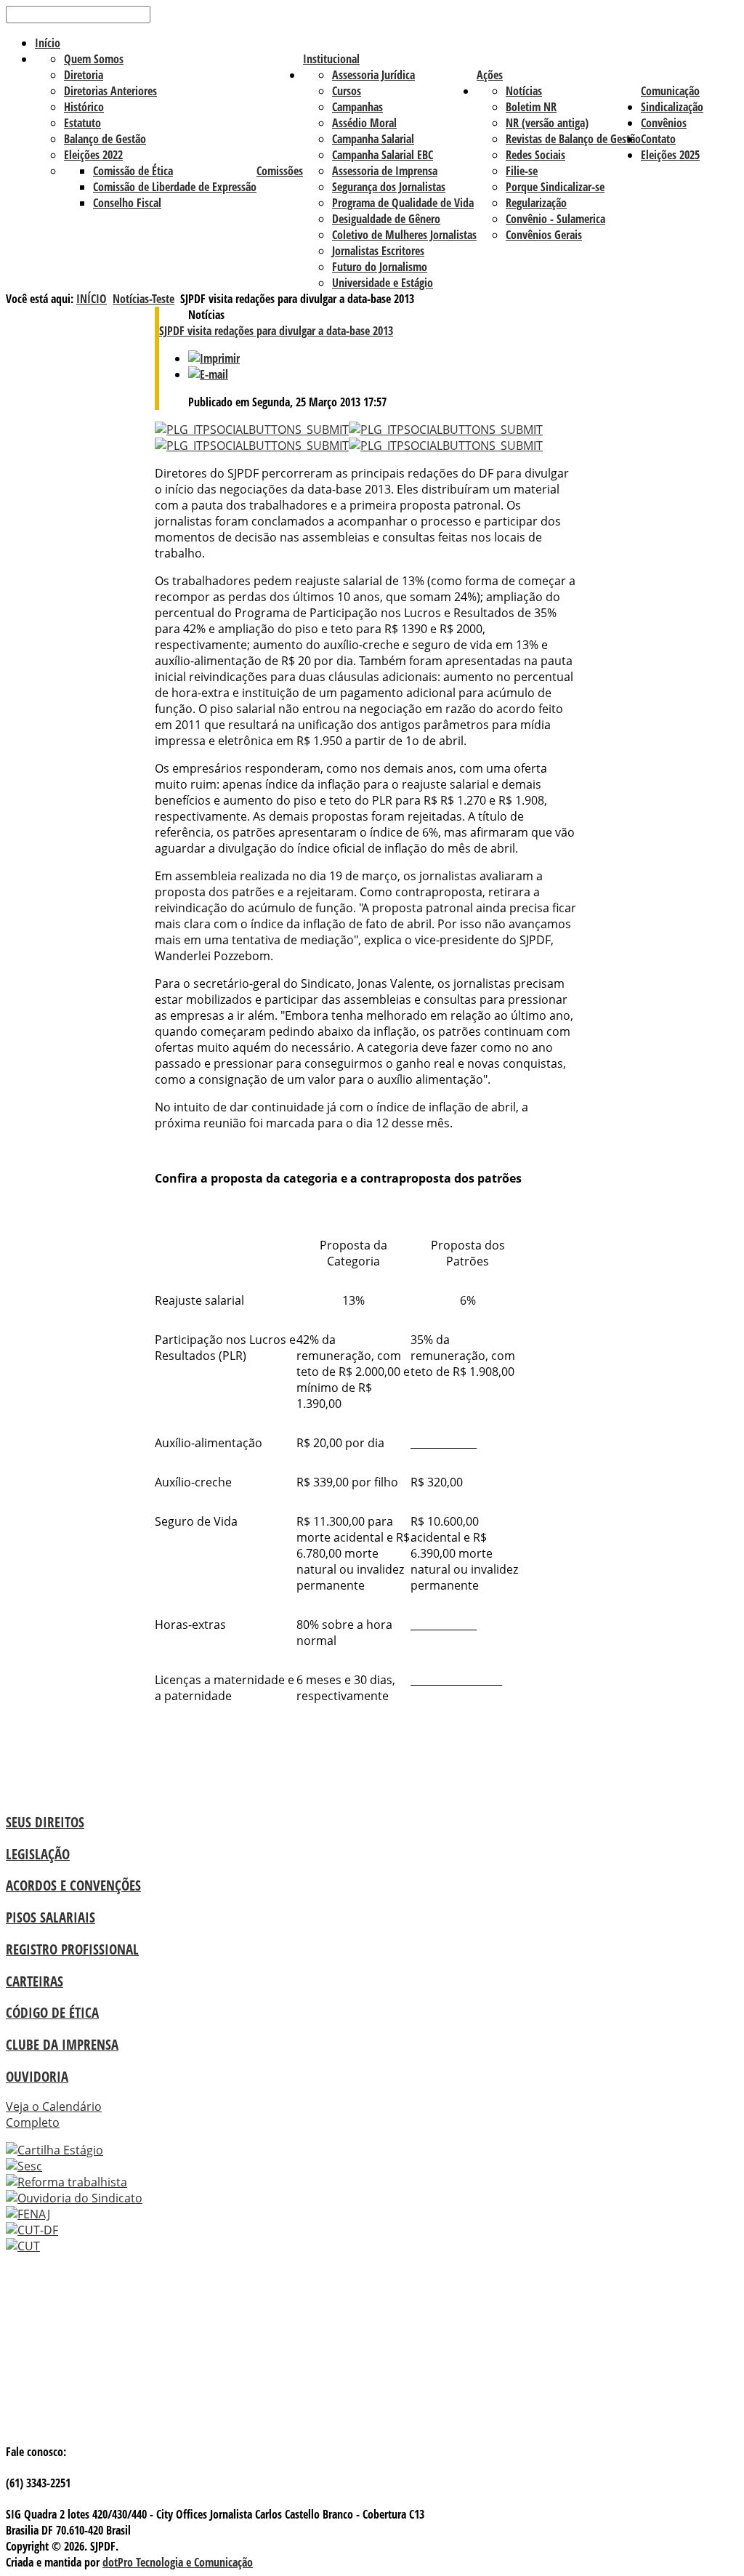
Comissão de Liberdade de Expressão (175, 187)
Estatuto (82, 123)
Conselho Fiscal (127, 203)
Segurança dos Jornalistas (389, 187)
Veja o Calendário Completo (54, 2114)
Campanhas (357, 107)
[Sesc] (24, 2166)
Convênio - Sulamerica (555, 219)
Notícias (524, 91)
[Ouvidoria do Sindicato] (74, 2198)
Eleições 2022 (93, 155)
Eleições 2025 (670, 155)
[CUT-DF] (32, 2230)
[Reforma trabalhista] (66, 2182)
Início (48, 43)
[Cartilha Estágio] (54, 2150)
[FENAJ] (28, 2214)
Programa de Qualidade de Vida (403, 203)
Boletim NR (531, 107)
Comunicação (670, 91)
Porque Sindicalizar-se (555, 187)
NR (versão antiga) (547, 123)
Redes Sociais (535, 155)
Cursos (347, 91)
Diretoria (84, 75)
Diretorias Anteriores (110, 91)
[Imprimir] (214, 358)
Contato (658, 139)
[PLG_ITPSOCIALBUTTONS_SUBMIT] (252, 430)
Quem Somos (94, 59)
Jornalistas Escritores (378, 251)
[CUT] (23, 2246)
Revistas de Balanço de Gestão (573, 139)
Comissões (280, 171)
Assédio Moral (364, 123)
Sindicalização (672, 107)
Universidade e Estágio (383, 283)
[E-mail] (208, 374)
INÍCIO (92, 299)
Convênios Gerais (544, 235)
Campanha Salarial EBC (383, 155)
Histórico (84, 107)
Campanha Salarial (373, 139)
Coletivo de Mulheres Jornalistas (404, 235)
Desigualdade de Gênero (386, 219)
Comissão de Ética (133, 171)
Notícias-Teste (143, 299)
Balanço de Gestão (105, 139)
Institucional (331, 59)
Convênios (664, 123)
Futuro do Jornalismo (380, 267)
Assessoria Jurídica (373, 75)
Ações (490, 75)
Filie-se (522, 171)
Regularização (536, 203)
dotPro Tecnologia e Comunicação (178, 2562)
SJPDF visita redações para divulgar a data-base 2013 (276, 331)
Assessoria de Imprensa (385, 171)
